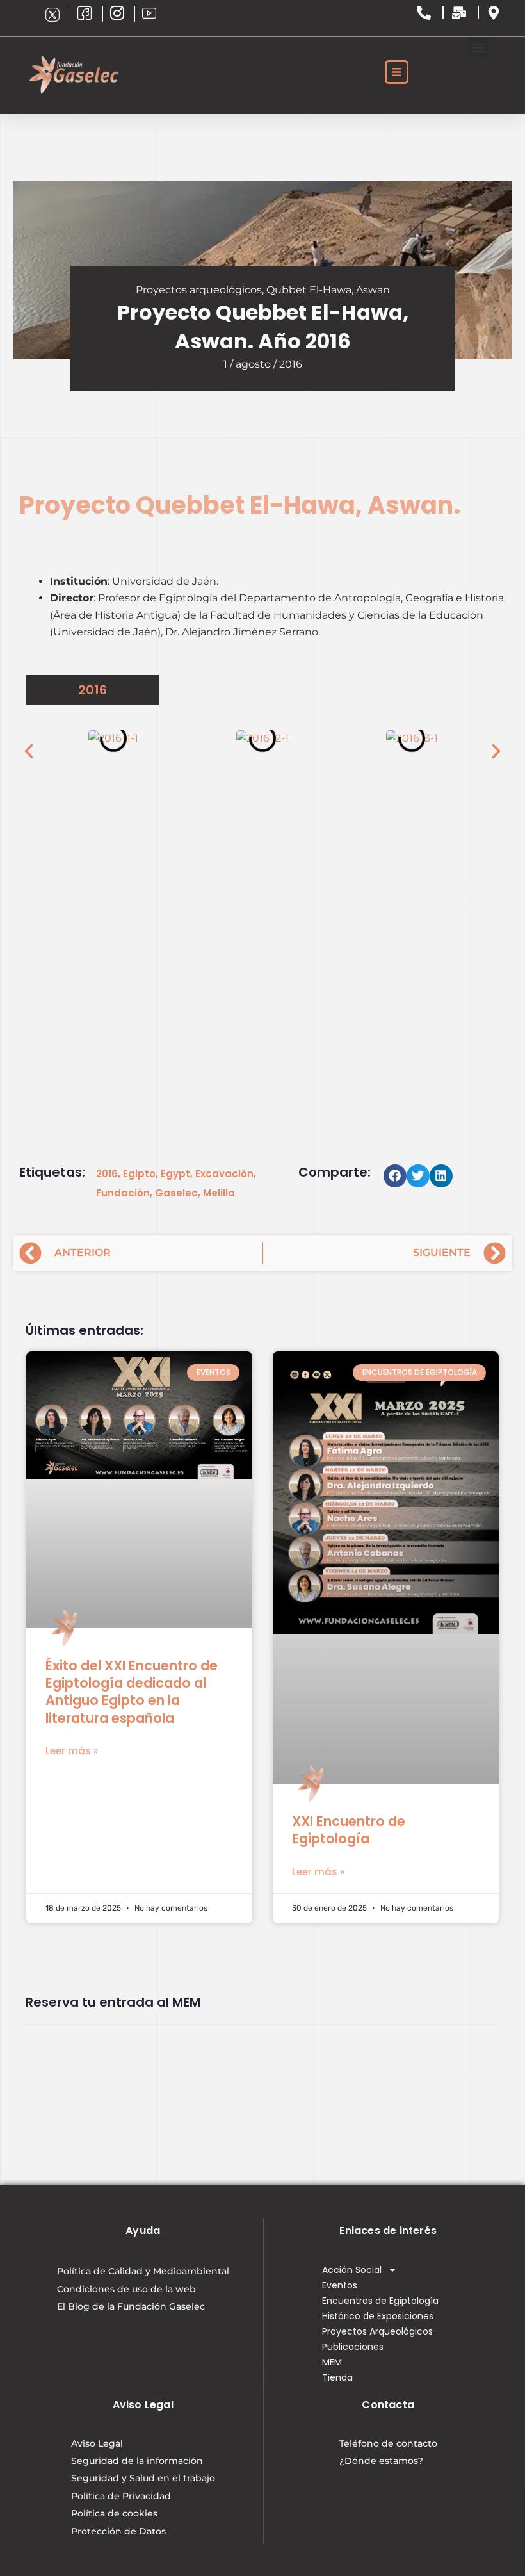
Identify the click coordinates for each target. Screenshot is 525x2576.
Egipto (139, 1174)
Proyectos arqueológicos (199, 290)
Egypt (175, 1174)
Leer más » (72, 1751)
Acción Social (352, 2270)
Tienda (337, 2377)
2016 (107, 1174)
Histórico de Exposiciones (378, 2316)
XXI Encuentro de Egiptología (349, 1830)
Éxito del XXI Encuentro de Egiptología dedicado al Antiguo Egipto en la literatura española (132, 1692)
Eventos (340, 2285)
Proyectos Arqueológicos (377, 2331)
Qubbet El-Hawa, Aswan (328, 290)
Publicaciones (353, 2347)
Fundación (123, 1193)
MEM (332, 2362)
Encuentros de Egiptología (380, 2301)
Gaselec (176, 1193)
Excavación (224, 1174)
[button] (479, 47)
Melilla (219, 1193)
